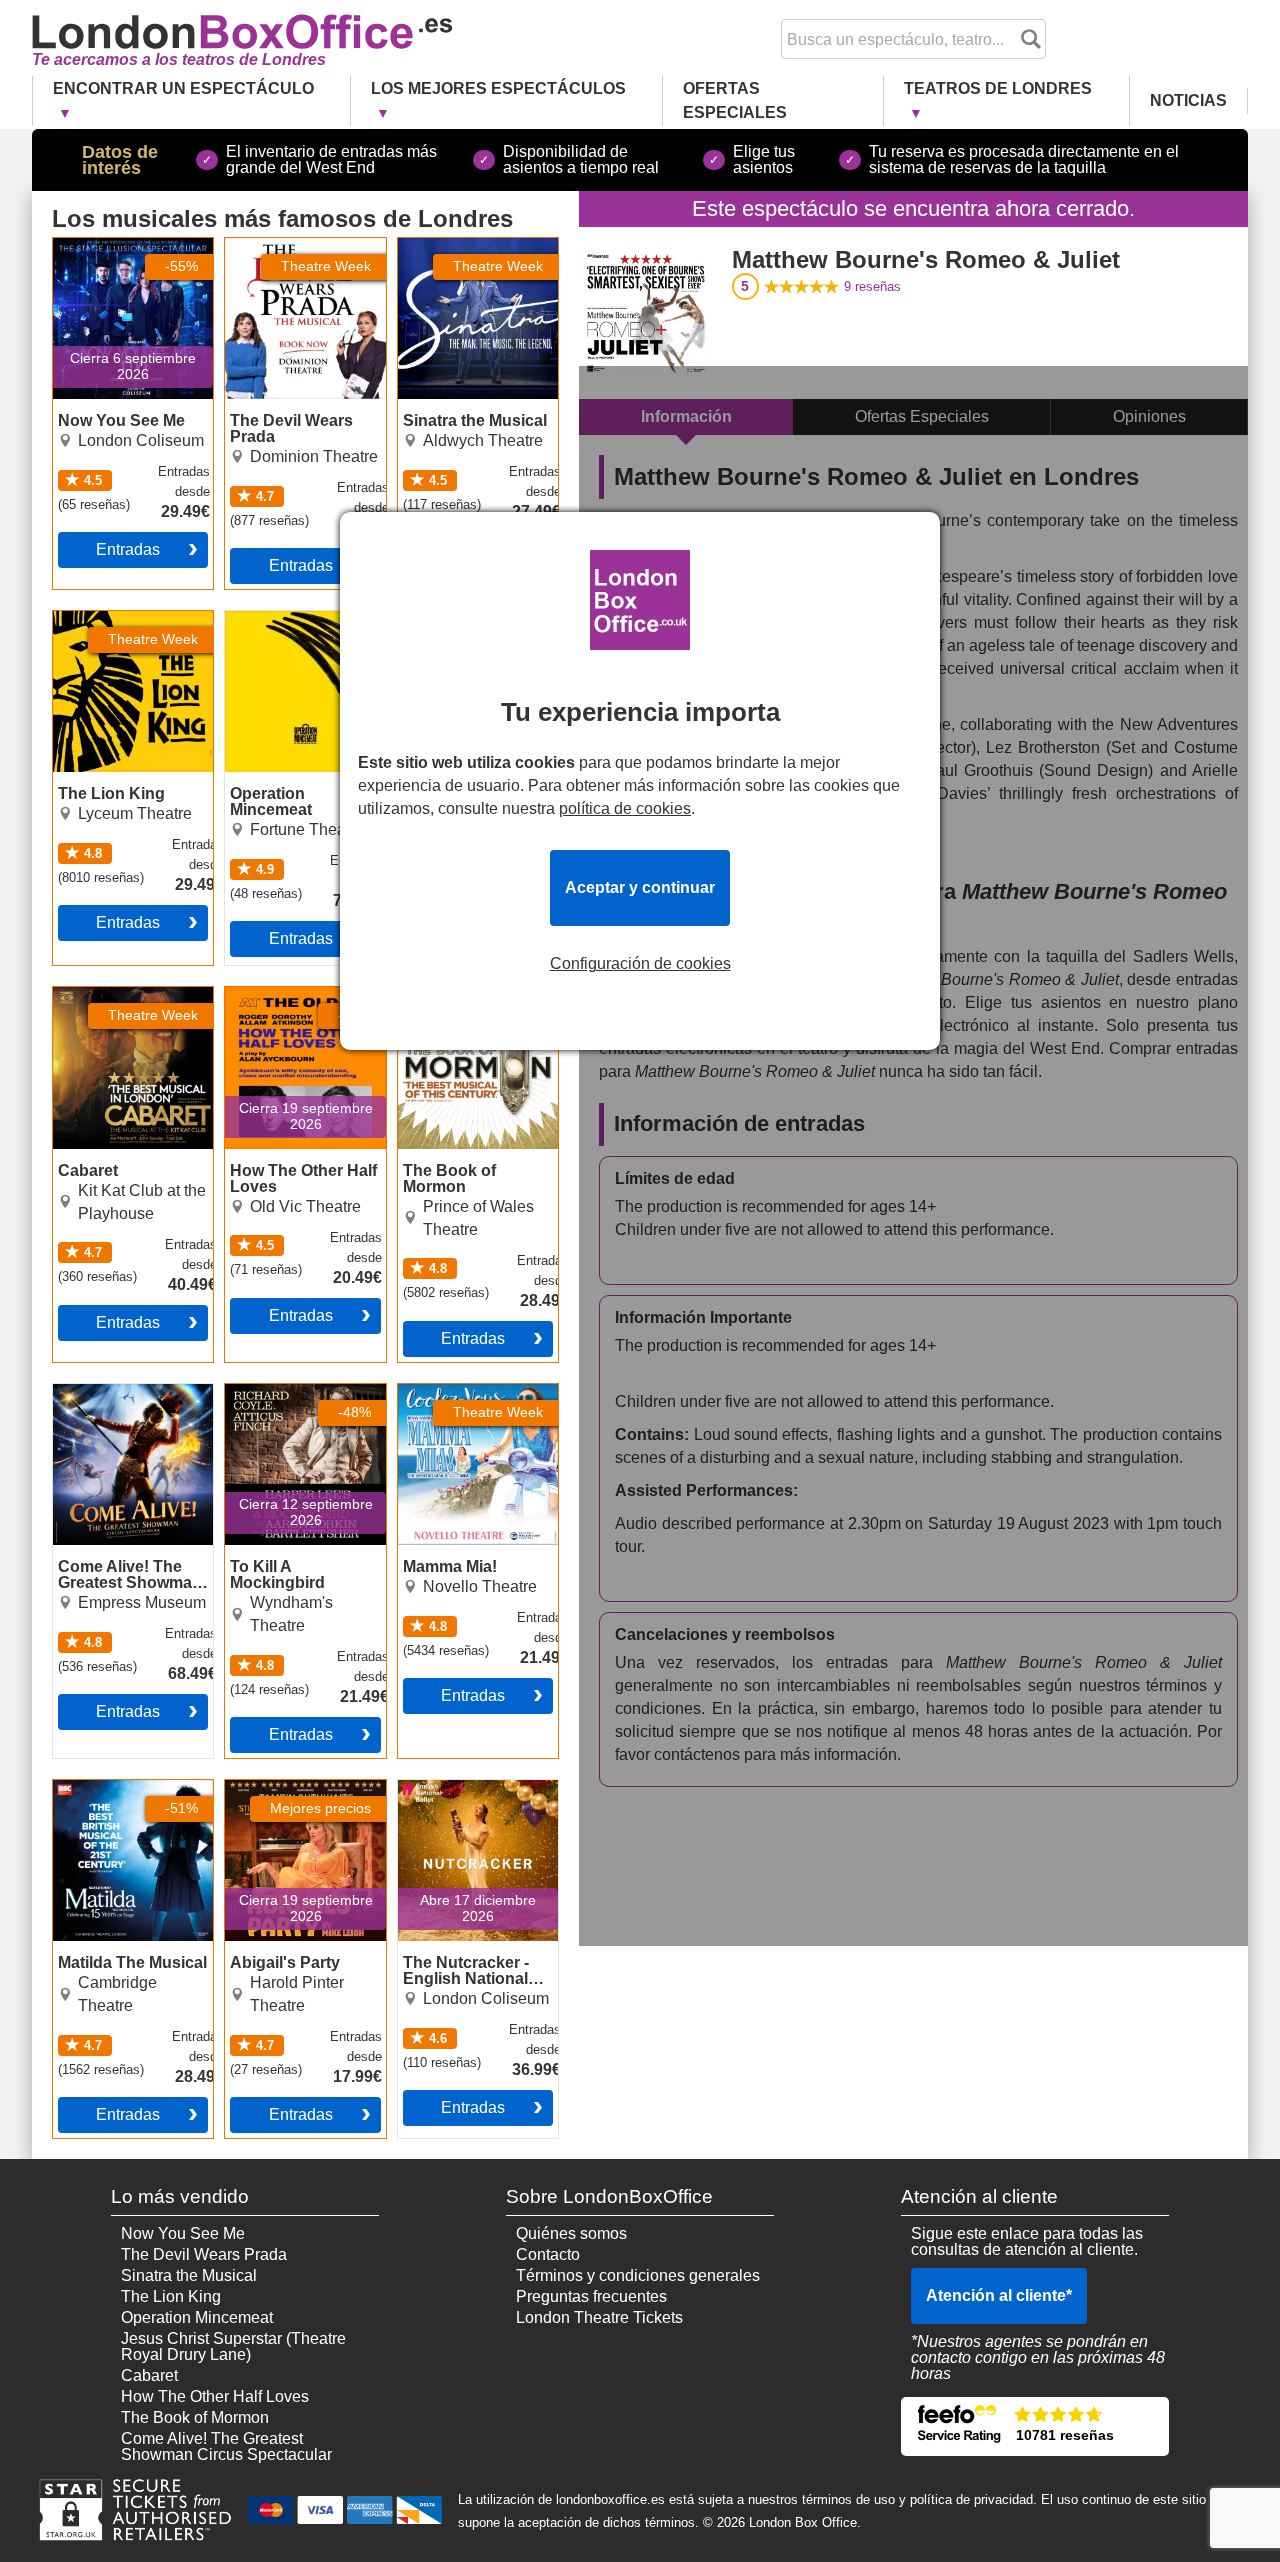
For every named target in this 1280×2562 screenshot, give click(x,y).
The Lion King (103, 619)
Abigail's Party (276, 1788)
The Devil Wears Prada (284, 254)
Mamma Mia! (443, 1392)
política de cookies (625, 808)
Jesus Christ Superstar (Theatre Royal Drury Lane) (233, 2346)
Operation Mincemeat (301, 619)
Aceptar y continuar (640, 887)
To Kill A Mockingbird (299, 1392)
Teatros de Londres (998, 88)
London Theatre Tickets (599, 2317)
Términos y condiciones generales (638, 2275)
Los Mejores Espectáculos (498, 88)
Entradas (128, 549)
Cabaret (81, 995)
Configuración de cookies (640, 964)
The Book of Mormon (472, 995)
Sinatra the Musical (466, 246)
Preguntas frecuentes (591, 2296)
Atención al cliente (999, 2295)
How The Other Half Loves (295, 1003)
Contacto (548, 2254)
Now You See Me (115, 246)
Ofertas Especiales (735, 100)
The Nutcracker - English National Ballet (457, 1804)
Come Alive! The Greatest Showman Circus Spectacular (121, 1408)
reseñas (872, 286)
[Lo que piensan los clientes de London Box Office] (1035, 2426)
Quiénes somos (571, 2233)
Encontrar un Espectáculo (183, 88)
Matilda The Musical (124, 1788)
